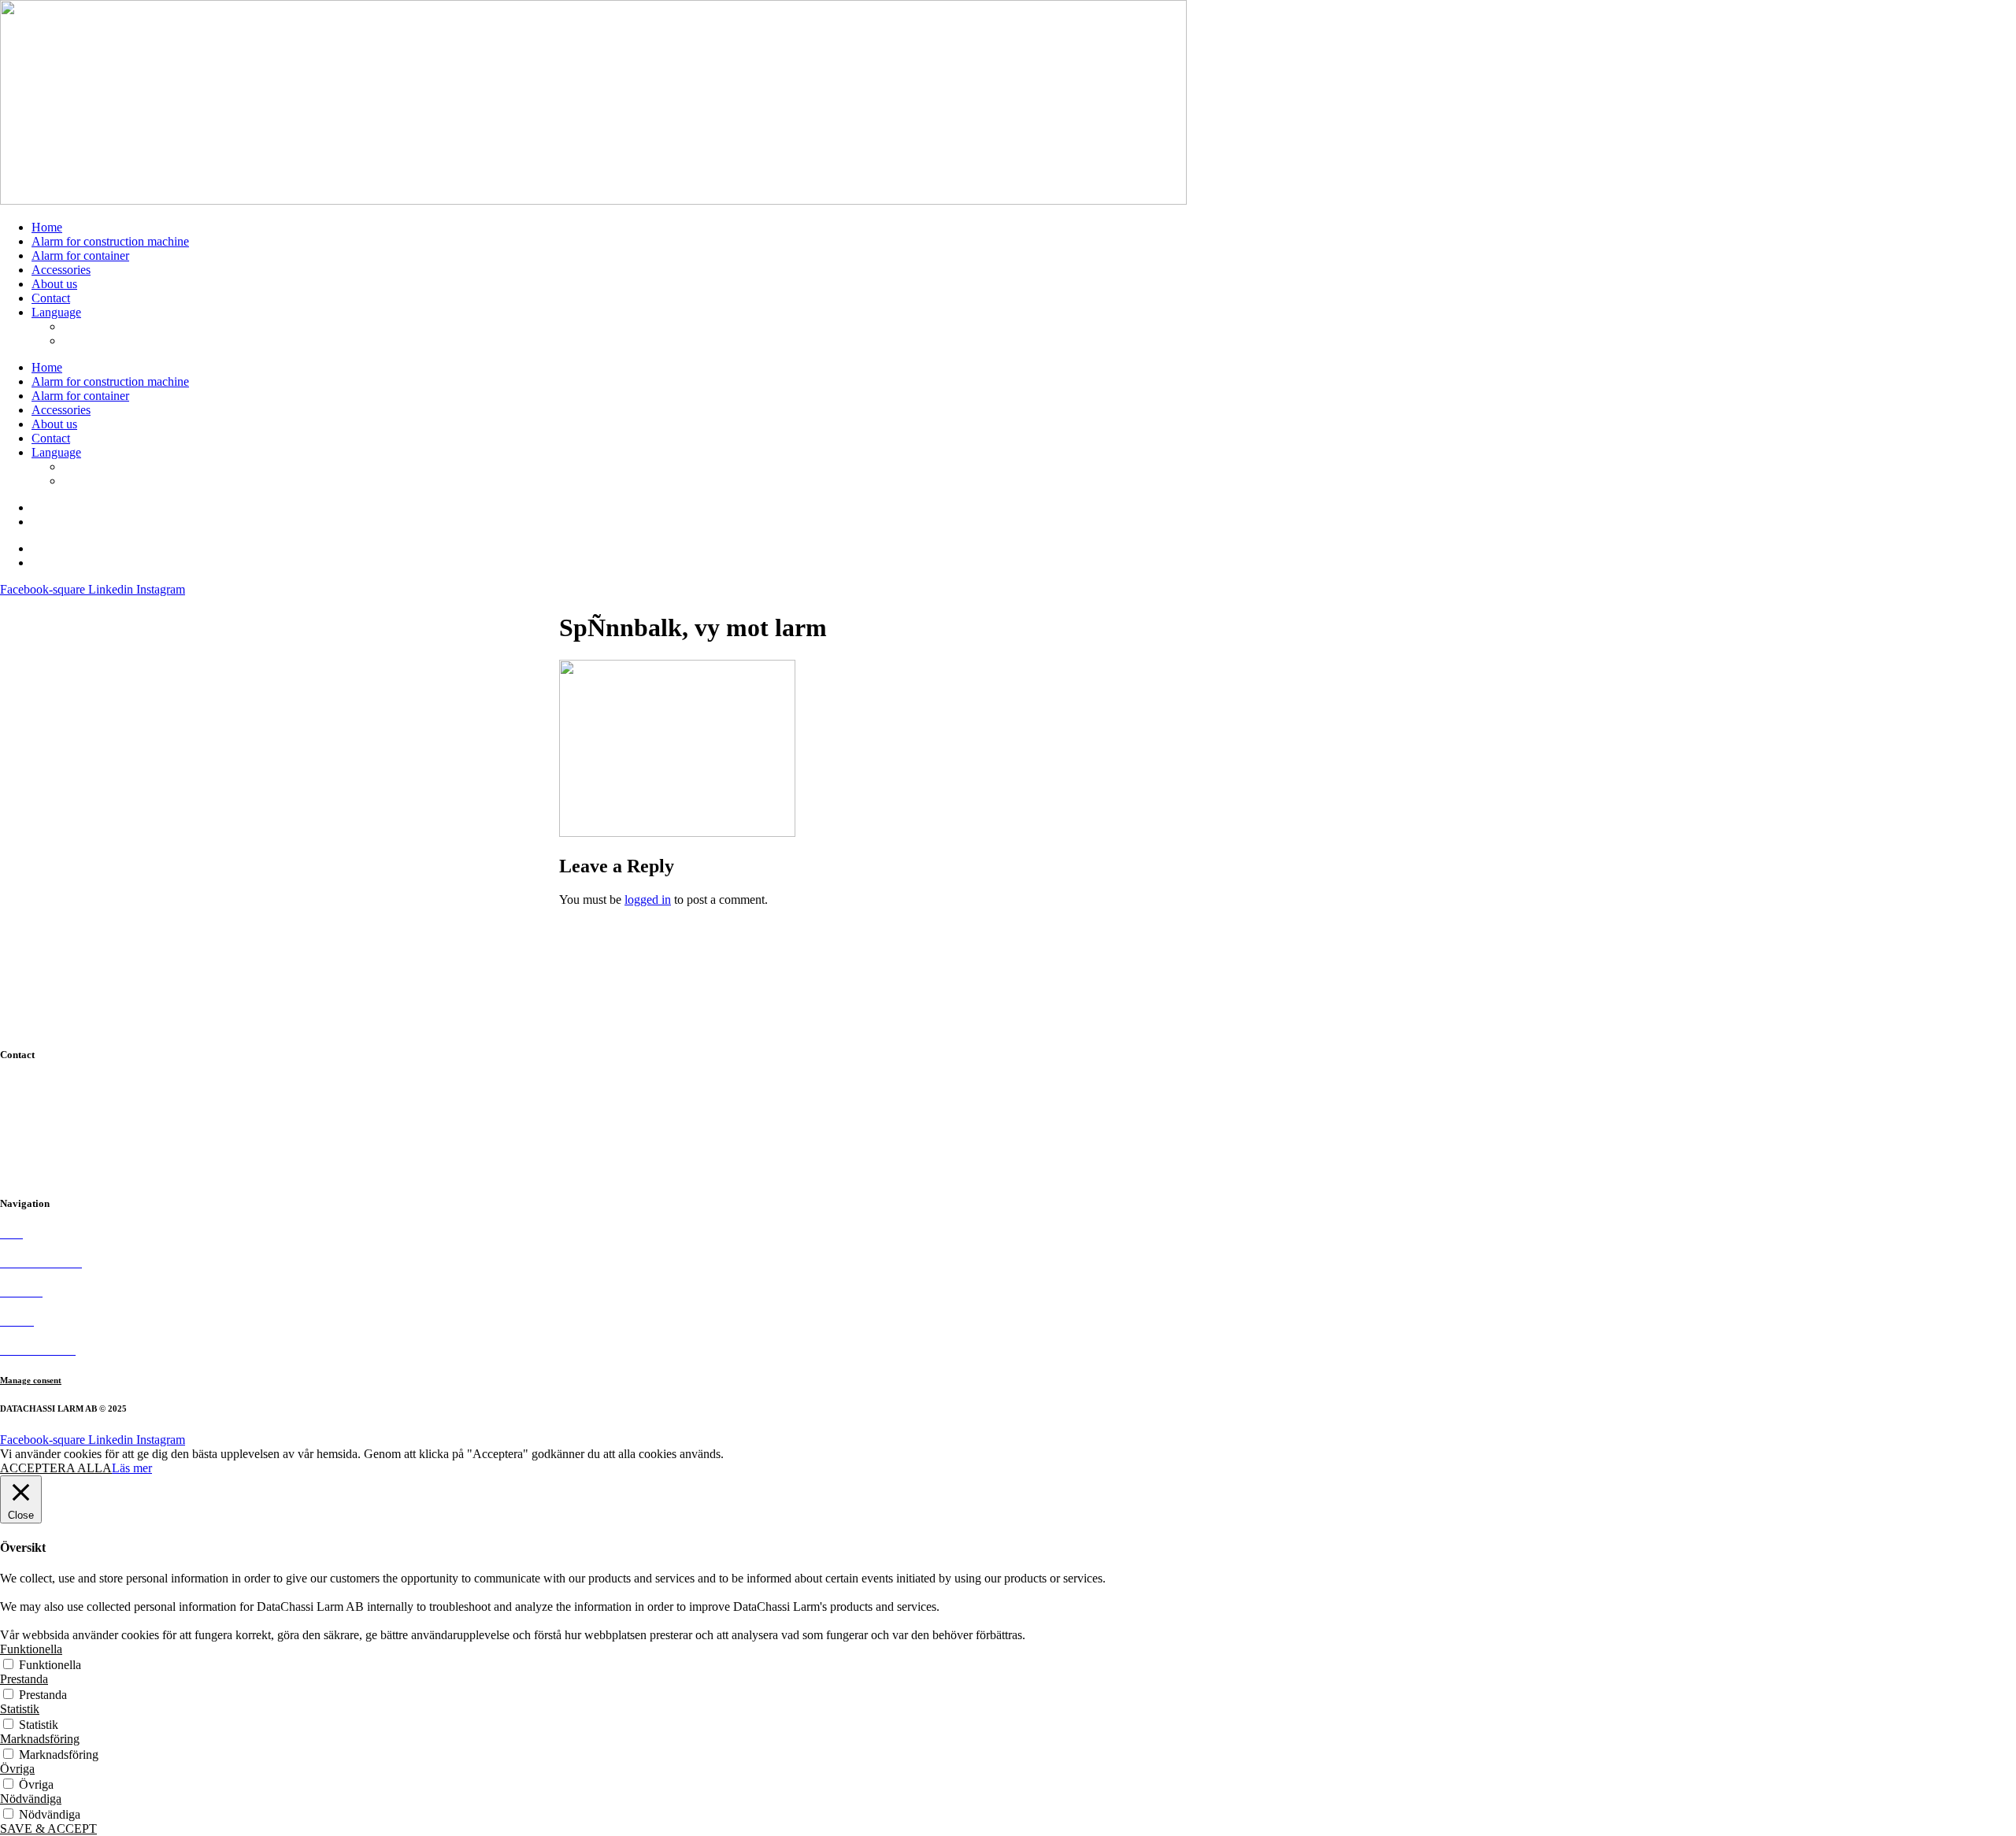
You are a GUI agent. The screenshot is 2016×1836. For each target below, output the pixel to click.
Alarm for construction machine (110, 241)
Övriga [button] (17, 1769)
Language (56, 312)
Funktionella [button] (31, 1649)
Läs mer (132, 1468)
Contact (51, 298)
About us (54, 284)
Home (47, 227)
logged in (648, 899)
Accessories (61, 270)
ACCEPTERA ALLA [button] (56, 1468)
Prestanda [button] (24, 1679)
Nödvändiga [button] (31, 1799)
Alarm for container (80, 255)
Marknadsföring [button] (40, 1739)
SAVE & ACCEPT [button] (48, 1829)
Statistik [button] (20, 1709)
